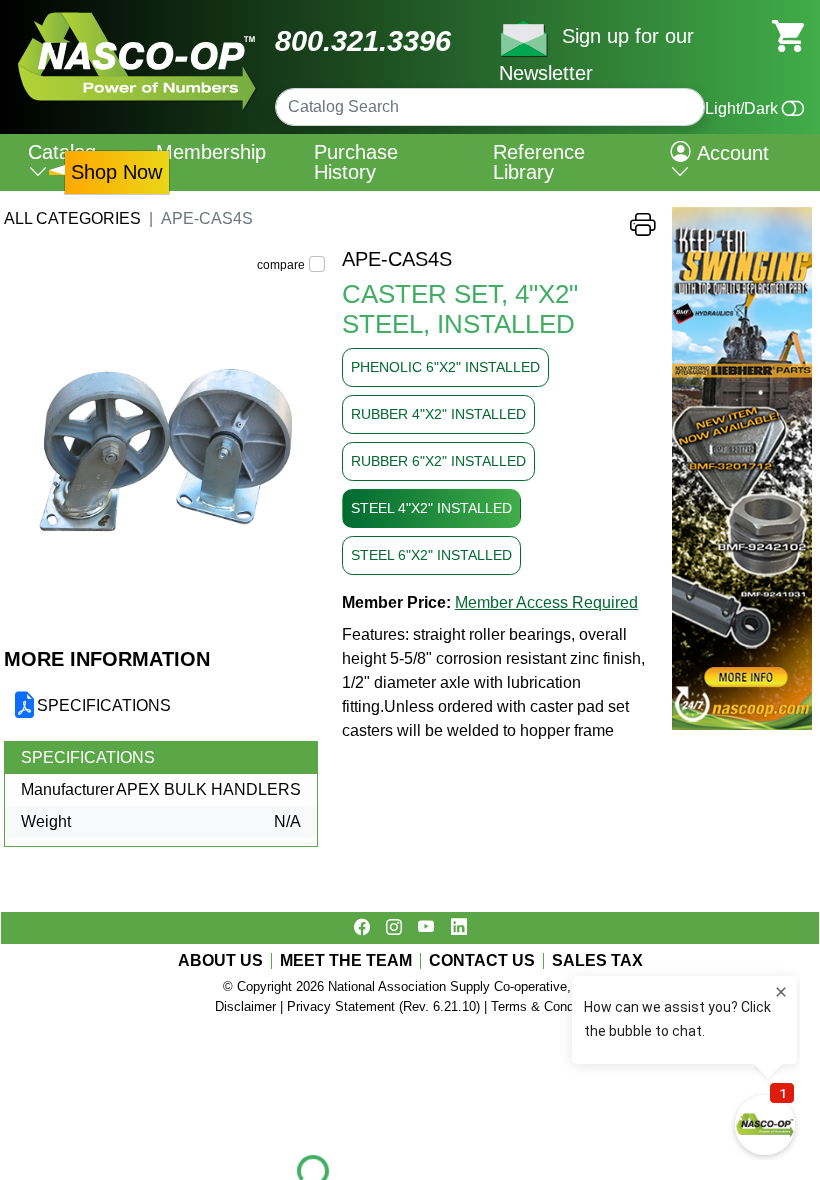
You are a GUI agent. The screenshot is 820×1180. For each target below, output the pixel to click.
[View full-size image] (165, 447)
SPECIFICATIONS (104, 705)
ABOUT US (220, 961)
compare (281, 265)
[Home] (137, 19)
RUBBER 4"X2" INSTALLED (438, 414)
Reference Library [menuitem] (539, 162)
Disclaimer (245, 1006)
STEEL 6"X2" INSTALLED (431, 555)
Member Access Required (546, 602)
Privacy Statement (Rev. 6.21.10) (383, 1006)
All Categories (72, 218)
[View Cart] (788, 34)
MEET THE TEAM (346, 961)
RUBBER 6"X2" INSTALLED (438, 461)
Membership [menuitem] (211, 152)
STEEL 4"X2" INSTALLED (431, 508)
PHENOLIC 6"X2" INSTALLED (445, 367)
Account (730, 153)
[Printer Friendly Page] (643, 229)
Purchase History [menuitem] (356, 162)
